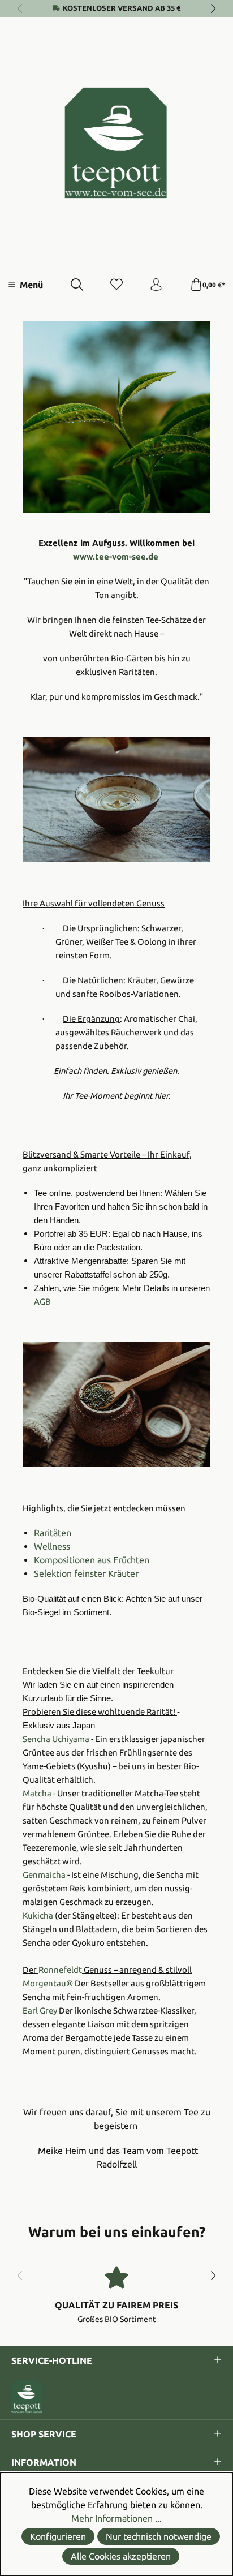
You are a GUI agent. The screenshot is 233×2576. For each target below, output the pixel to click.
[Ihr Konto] (156, 285)
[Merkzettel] (116, 285)
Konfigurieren (58, 2536)
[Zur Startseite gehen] (116, 143)
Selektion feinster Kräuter (86, 1573)
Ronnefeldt (60, 1970)
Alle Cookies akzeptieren (121, 2556)
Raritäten (53, 1533)
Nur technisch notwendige (159, 2536)
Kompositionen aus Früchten (92, 1560)
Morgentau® (48, 1983)
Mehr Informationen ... (116, 2518)
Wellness (52, 1546)
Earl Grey (40, 2011)
